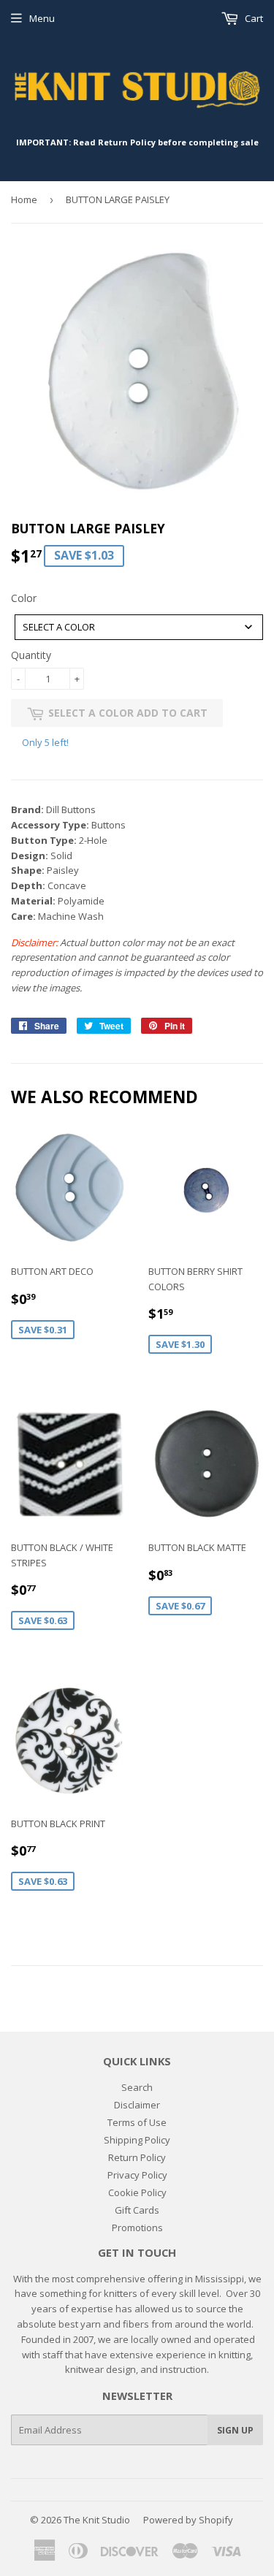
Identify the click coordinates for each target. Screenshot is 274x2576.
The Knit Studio (97, 2520)
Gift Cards (137, 2210)
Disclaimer (137, 2105)
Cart (253, 18)
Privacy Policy (137, 2175)
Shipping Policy (137, 2140)
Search (137, 2087)
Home (24, 199)
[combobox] (139, 627)
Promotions (137, 2228)
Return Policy (137, 2157)
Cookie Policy (137, 2192)
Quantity (31, 655)
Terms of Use (137, 2122)
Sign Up (235, 2430)
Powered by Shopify (188, 2520)
